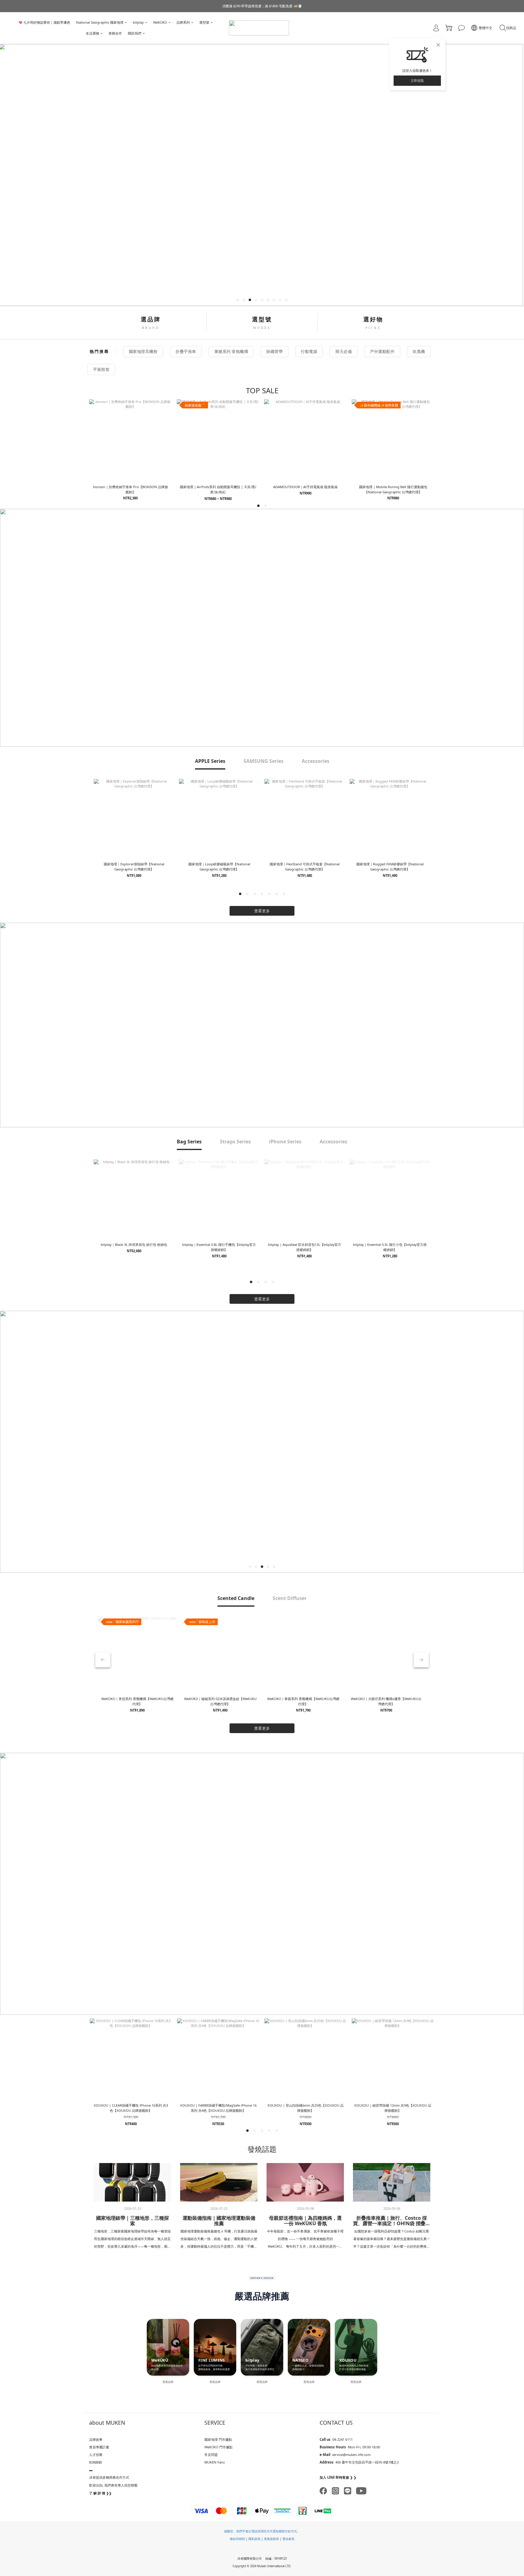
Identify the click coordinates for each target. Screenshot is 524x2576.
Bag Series (189, 1142)
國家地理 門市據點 (218, 2439)
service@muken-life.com (351, 2455)
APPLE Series (210, 761)
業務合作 (115, 33)
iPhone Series (285, 1142)
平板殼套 (101, 369)
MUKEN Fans (215, 2462)
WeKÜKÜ (160, 22)
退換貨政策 (272, 2539)
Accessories (316, 761)
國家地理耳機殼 (143, 351)
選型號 (204, 22)
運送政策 (288, 2539)
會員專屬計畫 (99, 2447)
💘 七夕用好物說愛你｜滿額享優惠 (44, 22)
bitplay (138, 22)
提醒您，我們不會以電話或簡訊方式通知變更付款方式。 (262, 2531)
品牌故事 (96, 2439)
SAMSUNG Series (264, 761)
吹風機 (419, 351)
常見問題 (211, 2455)
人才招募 (96, 2455)
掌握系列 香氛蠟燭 (231, 351)
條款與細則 (237, 2539)
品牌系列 (183, 22)
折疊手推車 (186, 351)
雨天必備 (344, 351)
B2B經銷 (96, 2462)
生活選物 (92, 33)
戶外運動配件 (382, 351)
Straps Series (235, 1142)
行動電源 (309, 351)
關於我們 (135, 33)
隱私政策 (254, 2539)
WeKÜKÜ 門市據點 (218, 2447)
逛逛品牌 (168, 2382)
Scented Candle (236, 1598)
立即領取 (417, 80)
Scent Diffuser (290, 1598)
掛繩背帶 (274, 351)
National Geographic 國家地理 (100, 22)
